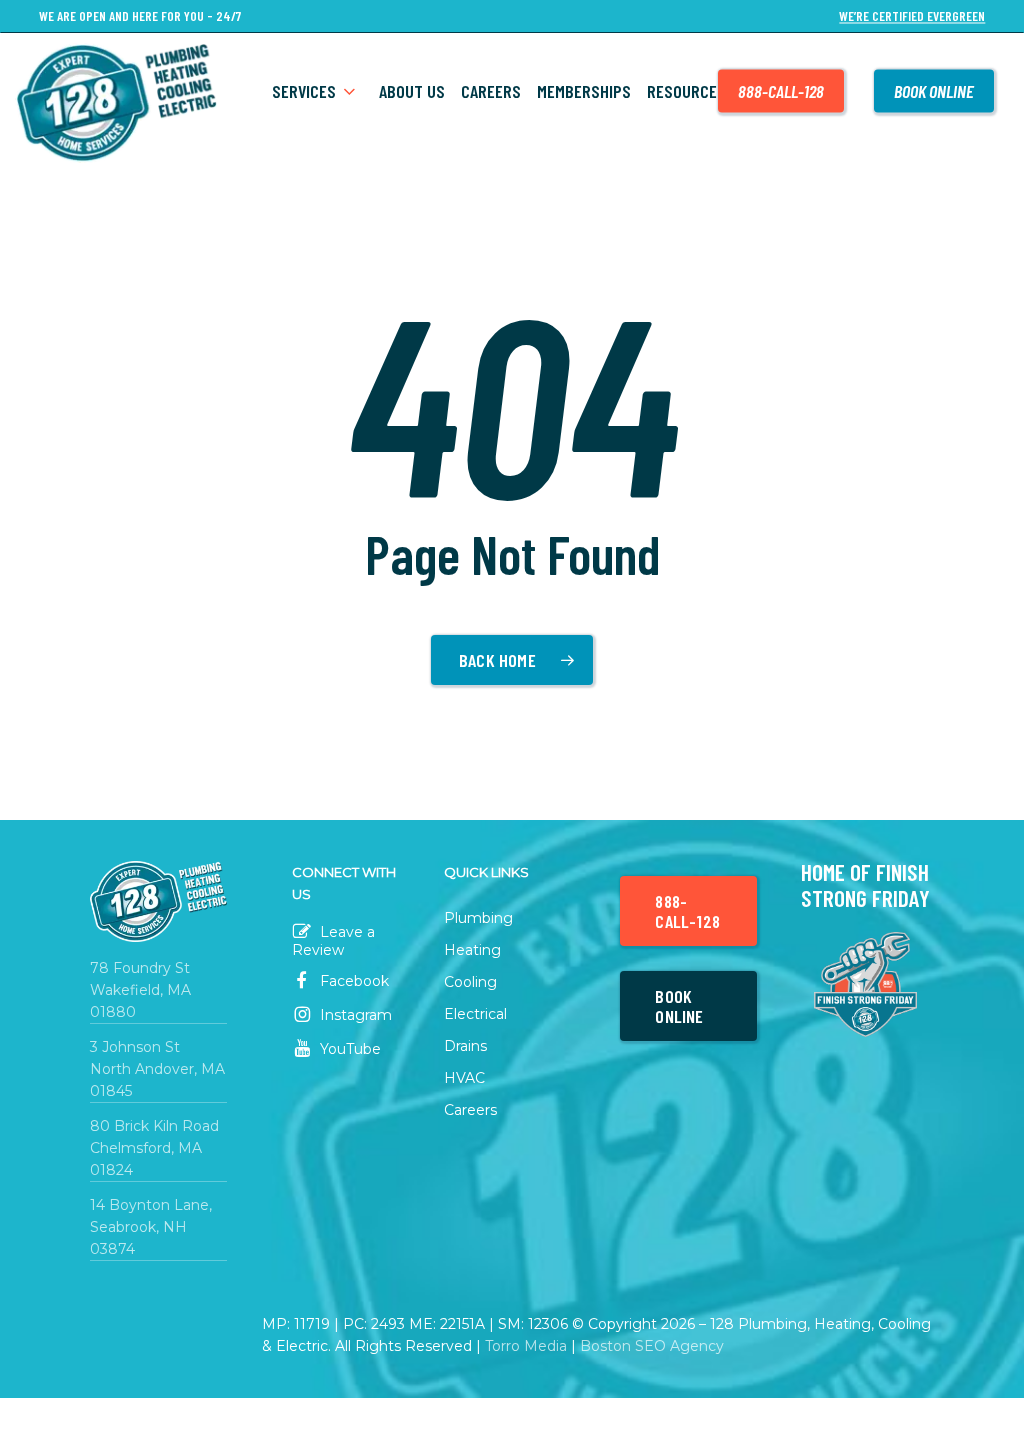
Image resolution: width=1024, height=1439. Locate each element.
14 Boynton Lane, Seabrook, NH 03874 (151, 1227)
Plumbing (478, 918)
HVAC (464, 1078)
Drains (465, 1046)
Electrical (475, 1014)
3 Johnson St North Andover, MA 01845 (157, 1069)
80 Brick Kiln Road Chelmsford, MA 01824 (154, 1148)
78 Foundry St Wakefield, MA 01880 (140, 990)
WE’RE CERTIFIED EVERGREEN (912, 16)
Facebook (352, 981)
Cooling (470, 982)
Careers (470, 1110)
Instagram (354, 1015)
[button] (688, 911)
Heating (472, 950)
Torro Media (526, 1346)
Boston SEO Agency (652, 1346)
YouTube (348, 1049)
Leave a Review (333, 941)
